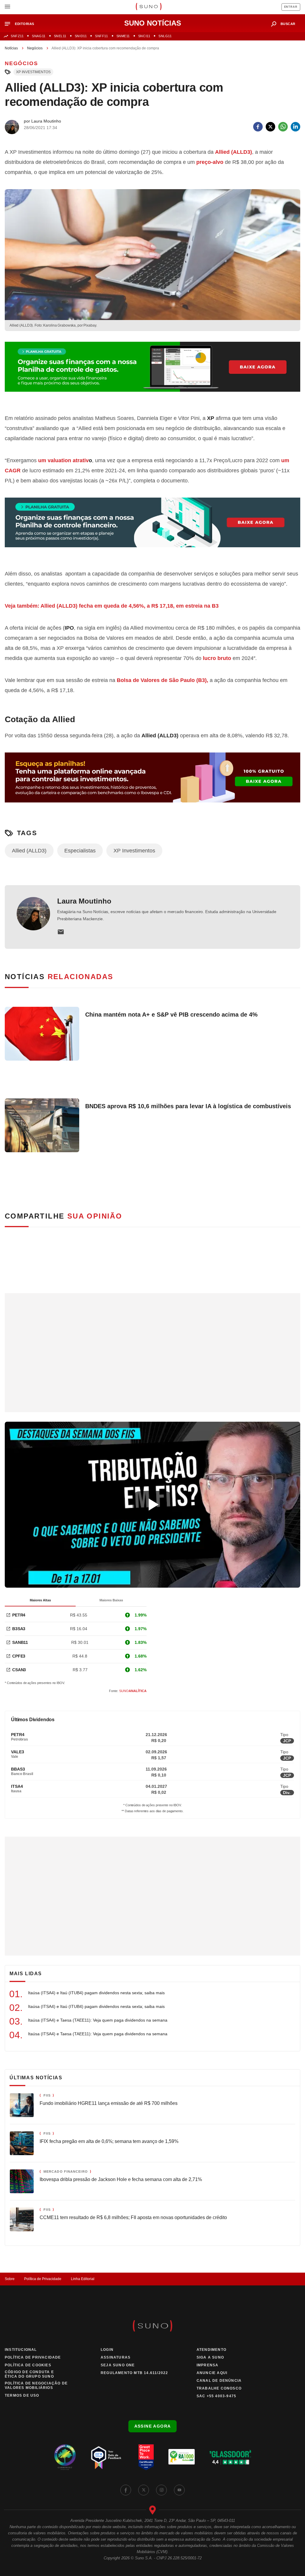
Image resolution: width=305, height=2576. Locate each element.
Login (107, 2350)
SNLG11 (165, 36)
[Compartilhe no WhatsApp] (283, 127)
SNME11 (123, 36)
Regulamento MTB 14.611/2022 (134, 2373)
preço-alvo (210, 162)
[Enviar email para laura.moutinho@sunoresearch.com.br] (61, 932)
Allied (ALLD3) (29, 851)
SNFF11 (101, 36)
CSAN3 (19, 1670)
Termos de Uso (22, 2395)
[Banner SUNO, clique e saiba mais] (152, 371)
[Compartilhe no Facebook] (258, 127)
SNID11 (81, 36)
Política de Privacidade (43, 2279)
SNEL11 (60, 36)
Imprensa (208, 2365)
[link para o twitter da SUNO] (144, 2490)
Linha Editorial (83, 2279)
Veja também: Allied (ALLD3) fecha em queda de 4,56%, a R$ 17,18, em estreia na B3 (112, 606)
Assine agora (153, 2426)
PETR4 (19, 1615)
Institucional (21, 2350)
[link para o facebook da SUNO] (126, 2490)
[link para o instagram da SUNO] (161, 2490)
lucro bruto (217, 658)
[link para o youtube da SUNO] (179, 2490)
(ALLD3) (234, 152)
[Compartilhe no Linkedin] (295, 127)
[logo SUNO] (148, 7)
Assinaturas (116, 2357)
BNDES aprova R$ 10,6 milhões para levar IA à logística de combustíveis (188, 1106)
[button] (22, 24)
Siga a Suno (210, 2357)
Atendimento (211, 2350)
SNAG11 (39, 36)
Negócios (35, 48)
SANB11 (20, 1642)
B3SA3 (19, 1629)
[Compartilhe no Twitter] (270, 127)
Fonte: (128, 1691)
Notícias (11, 48)
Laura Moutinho (84, 901)
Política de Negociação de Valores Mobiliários (36, 2385)
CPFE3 (19, 1656)
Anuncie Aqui (212, 2373)
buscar (288, 24)
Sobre (10, 2279)
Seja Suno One (118, 2365)
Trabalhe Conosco (219, 2388)
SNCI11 (144, 36)
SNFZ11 (17, 36)
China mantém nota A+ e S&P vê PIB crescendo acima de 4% (171, 1015)
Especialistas (80, 851)
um (63, 460)
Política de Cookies (28, 2365)
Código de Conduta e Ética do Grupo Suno (29, 2374)
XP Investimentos (33, 72)
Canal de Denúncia (219, 2381)
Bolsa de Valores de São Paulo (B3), (163, 680)
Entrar (291, 7)
